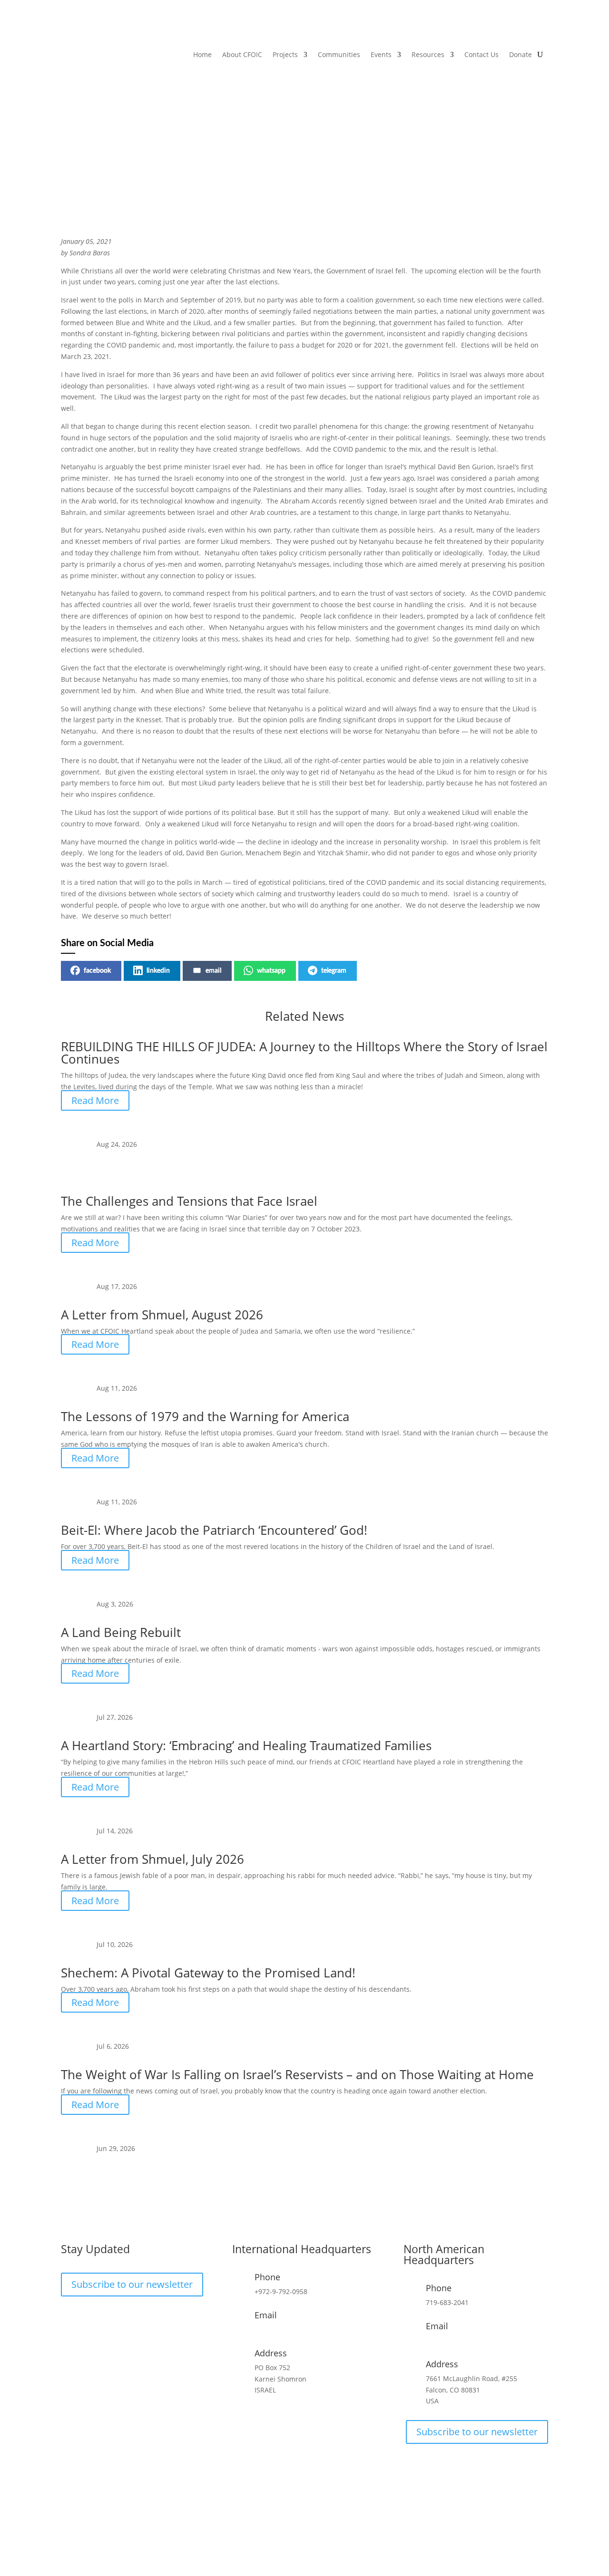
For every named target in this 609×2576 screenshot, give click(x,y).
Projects (285, 54)
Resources (428, 54)
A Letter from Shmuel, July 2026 (152, 1859)
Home (202, 54)
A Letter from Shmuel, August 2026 (162, 1315)
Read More (95, 1100)
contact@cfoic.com (284, 2329)
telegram (334, 971)
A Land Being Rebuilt (121, 1632)
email (213, 971)
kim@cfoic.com (450, 2340)
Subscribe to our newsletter (132, 2284)
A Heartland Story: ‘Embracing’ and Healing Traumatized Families (246, 1745)
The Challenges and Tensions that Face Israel (189, 1201)
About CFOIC (242, 54)
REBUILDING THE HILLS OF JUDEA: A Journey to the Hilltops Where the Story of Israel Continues (304, 1053)
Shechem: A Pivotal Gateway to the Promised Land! (208, 1973)
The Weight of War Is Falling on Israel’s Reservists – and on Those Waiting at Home (297, 2074)
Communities (339, 54)
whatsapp (271, 971)
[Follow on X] (107, 2317)
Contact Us (481, 54)
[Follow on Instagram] (88, 2317)
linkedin (158, 971)
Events (381, 54)
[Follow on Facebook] (69, 2317)
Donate (521, 54)
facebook (97, 971)
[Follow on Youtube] (126, 2317)
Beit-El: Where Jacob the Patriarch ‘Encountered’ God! (214, 1530)
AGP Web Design (318, 2534)
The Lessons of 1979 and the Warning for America (205, 1416)
